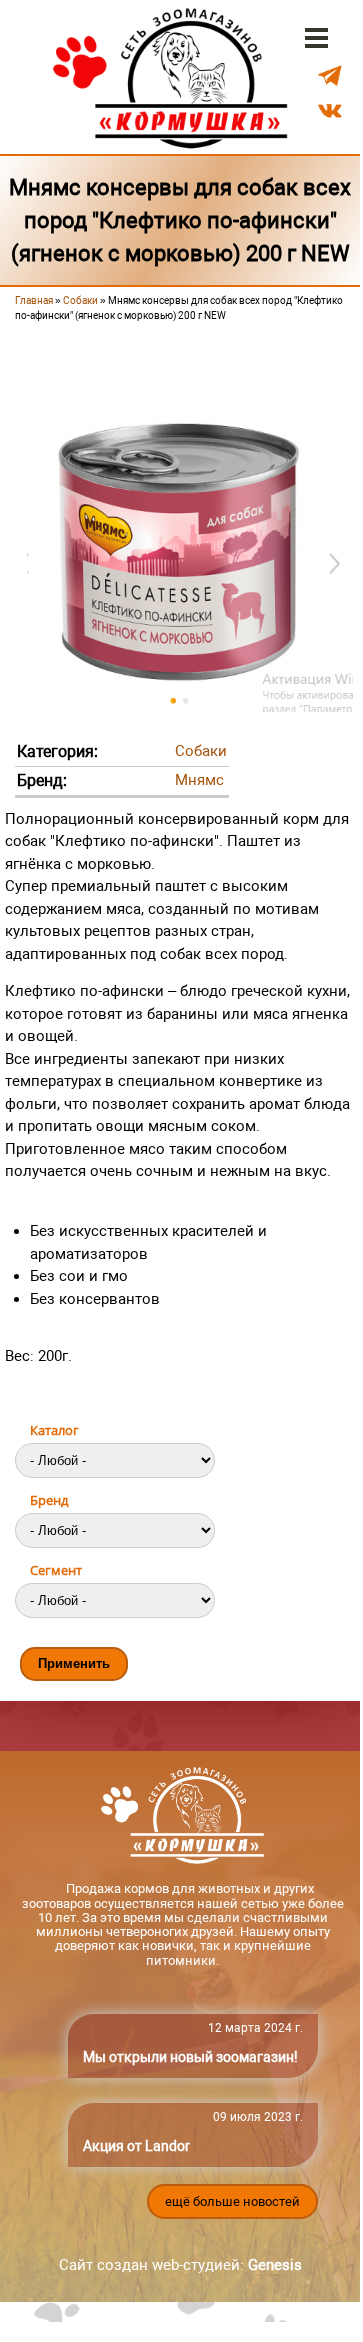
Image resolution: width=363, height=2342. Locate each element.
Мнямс (199, 780)
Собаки (80, 300)
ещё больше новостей (232, 2201)
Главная (34, 300)
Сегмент (56, 1570)
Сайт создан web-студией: (180, 2265)
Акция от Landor (136, 2146)
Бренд (49, 1500)
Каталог (54, 1430)
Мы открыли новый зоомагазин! (190, 2057)
